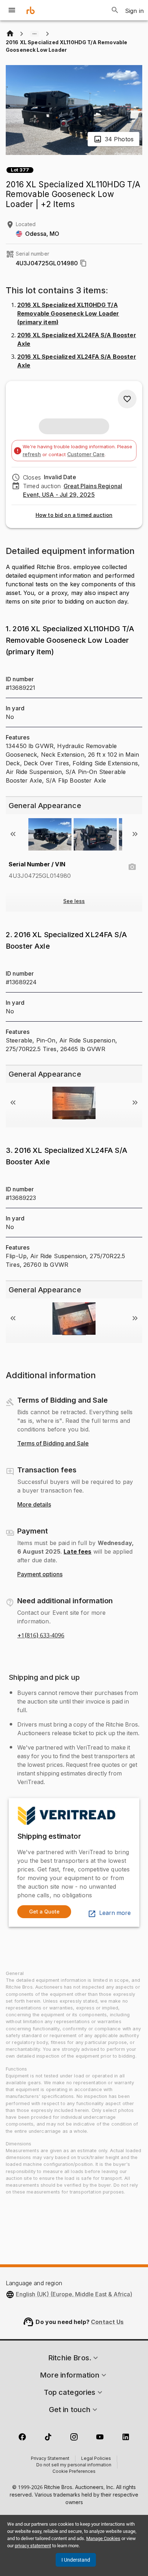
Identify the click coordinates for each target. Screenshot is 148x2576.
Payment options (40, 1575)
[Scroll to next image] (135, 834)
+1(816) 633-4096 (41, 1636)
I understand (76, 2560)
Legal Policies (96, 2459)
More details (34, 1505)
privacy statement (33, 2546)
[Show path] (34, 34)
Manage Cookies (103, 2538)
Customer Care (86, 454)
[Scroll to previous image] (13, 834)
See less (74, 901)
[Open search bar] (115, 10)
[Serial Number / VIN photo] (132, 867)
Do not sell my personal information (74, 2465)
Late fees (77, 1551)
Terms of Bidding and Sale (53, 1444)
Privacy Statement (50, 2459)
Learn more (115, 1913)
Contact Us (107, 2322)
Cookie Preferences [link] (74, 2472)
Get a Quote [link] (44, 1912)
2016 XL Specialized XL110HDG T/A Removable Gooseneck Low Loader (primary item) (68, 313)
